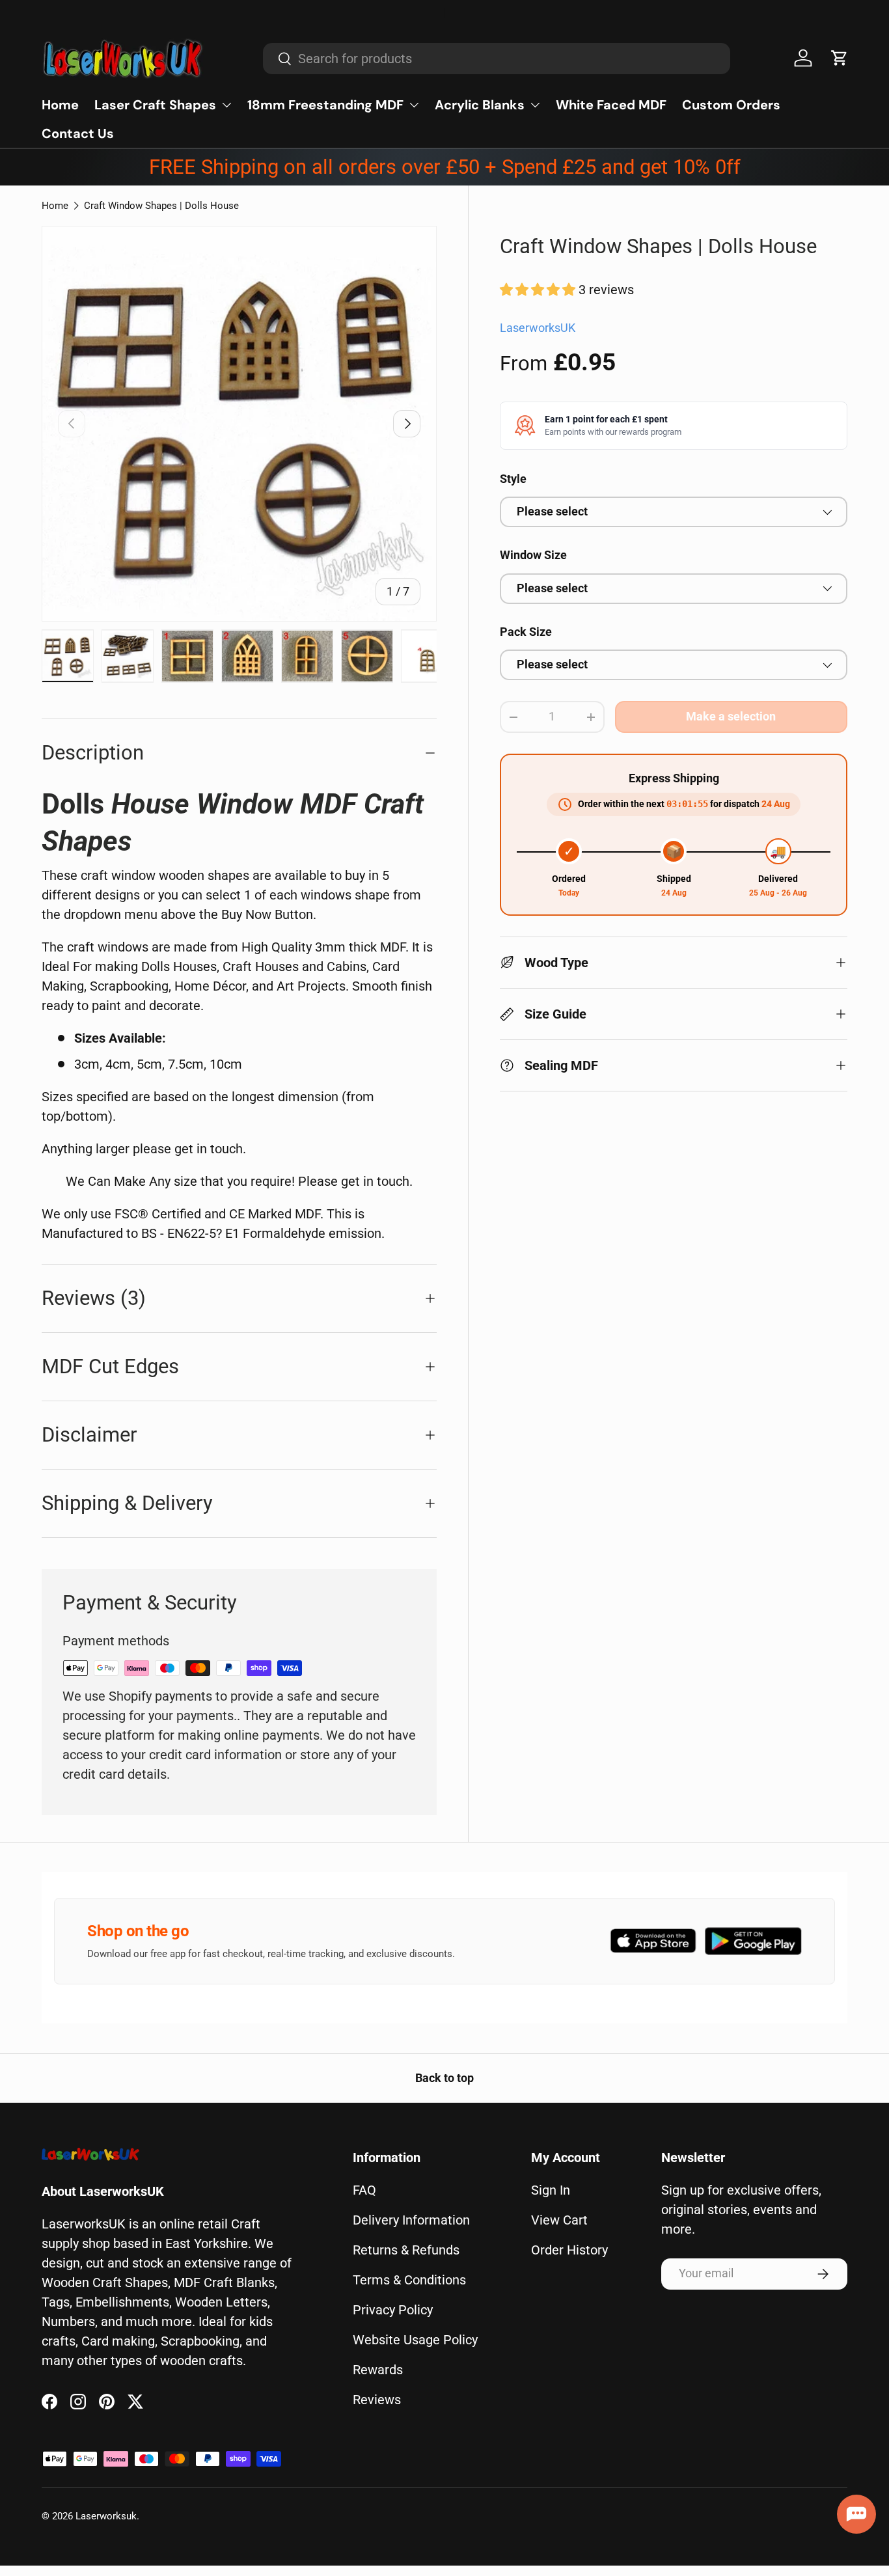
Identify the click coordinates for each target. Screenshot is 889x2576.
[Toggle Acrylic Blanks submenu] (535, 105)
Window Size (533, 555)
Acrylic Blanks (480, 105)
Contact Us (78, 133)
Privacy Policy (393, 2310)
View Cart (559, 2220)
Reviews (377, 2400)
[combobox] (497, 59)
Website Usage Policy (415, 2340)
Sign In (551, 2190)
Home (60, 105)
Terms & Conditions (409, 2280)
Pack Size (526, 632)
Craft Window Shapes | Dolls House (161, 206)
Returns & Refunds (406, 2250)
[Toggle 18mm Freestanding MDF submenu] (414, 105)
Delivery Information (411, 2220)
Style (513, 479)
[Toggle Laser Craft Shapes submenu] (226, 105)
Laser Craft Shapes (155, 105)
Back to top (444, 2078)
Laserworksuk (106, 2516)
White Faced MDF (611, 105)
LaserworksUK (538, 328)
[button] (840, 58)
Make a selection (731, 717)
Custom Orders (731, 105)
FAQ (364, 2190)
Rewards (378, 2370)
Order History (569, 2250)
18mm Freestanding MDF (325, 105)
